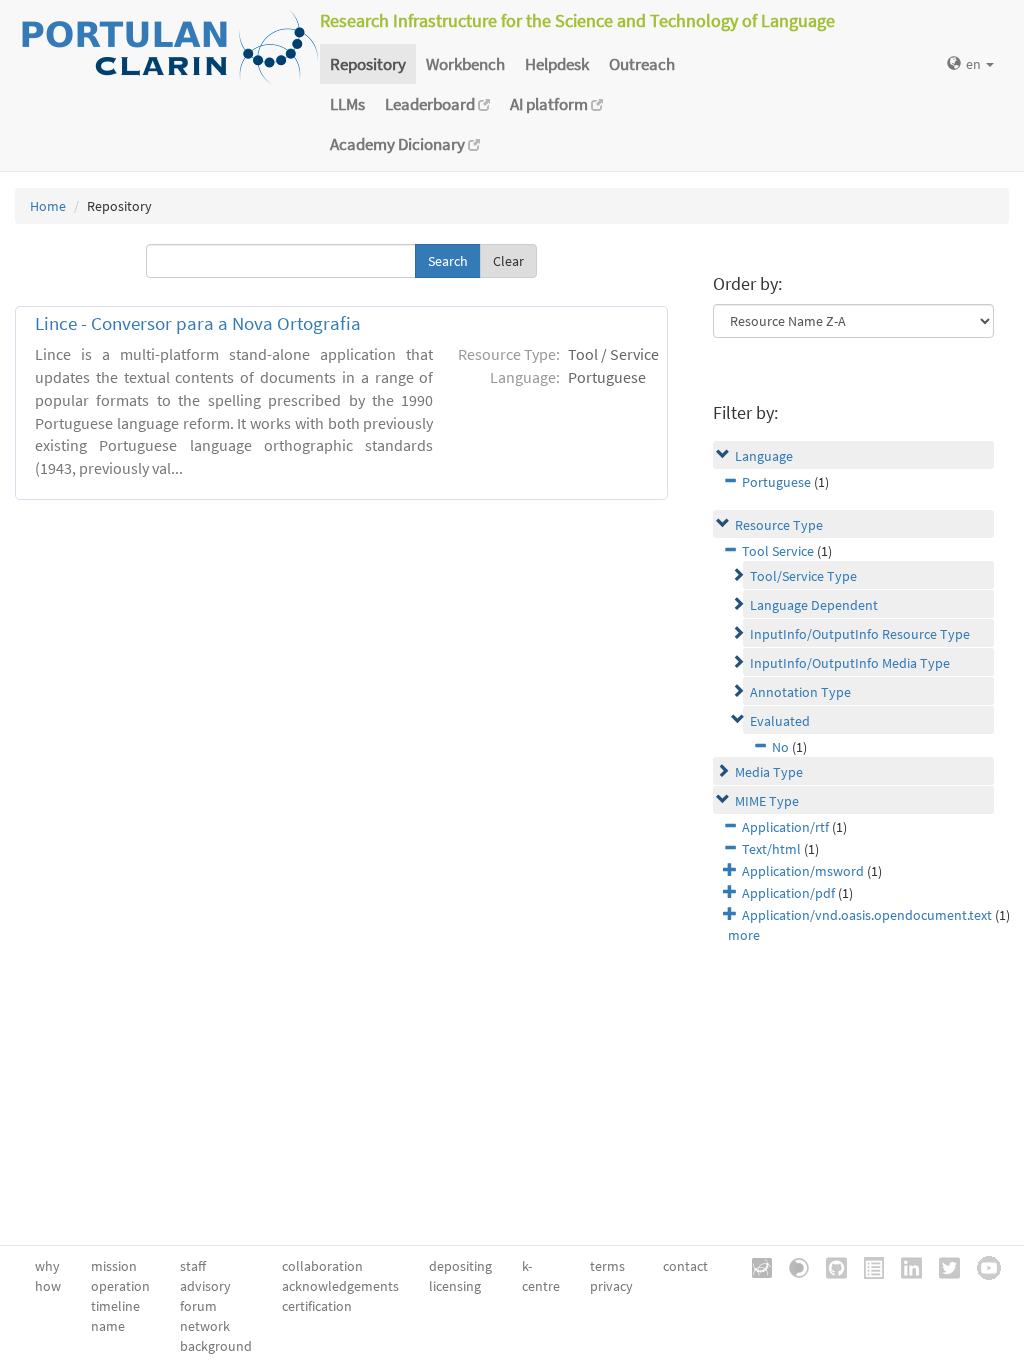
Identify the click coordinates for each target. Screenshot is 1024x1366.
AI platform (550, 104)
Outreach (642, 64)
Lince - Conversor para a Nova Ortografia (198, 323)
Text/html (771, 849)
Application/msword (803, 871)
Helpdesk (557, 64)
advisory (205, 1286)
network (205, 1326)
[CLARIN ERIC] (755, 1266)
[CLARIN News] (867, 1266)
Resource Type (779, 525)
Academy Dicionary (399, 144)
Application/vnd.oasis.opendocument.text (867, 915)
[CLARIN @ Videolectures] (792, 1266)
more (744, 935)
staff (193, 1266)
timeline (115, 1306)
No (780, 747)
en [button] (975, 64)
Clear (508, 261)
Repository (368, 64)
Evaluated (780, 721)
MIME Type (767, 801)
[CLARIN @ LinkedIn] (904, 1266)
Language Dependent (814, 605)
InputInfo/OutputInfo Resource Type (860, 634)
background (216, 1346)
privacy (611, 1286)
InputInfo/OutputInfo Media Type (850, 663)
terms (607, 1266)
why (47, 1266)
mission (114, 1266)
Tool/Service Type (803, 576)
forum (198, 1306)
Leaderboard (431, 104)
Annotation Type (800, 692)
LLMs (347, 104)
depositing (460, 1266)
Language (764, 456)
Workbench (465, 64)
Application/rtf (785, 827)
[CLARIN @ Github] (829, 1266)
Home (48, 206)
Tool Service (778, 551)
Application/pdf (788, 893)
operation (120, 1286)
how (48, 1286)
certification (317, 1306)
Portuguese (776, 482)
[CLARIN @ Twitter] (942, 1266)
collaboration (322, 1266)
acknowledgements (340, 1286)
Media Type (769, 772)
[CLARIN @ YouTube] (982, 1266)
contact (685, 1266)
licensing (455, 1286)
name (108, 1326)
